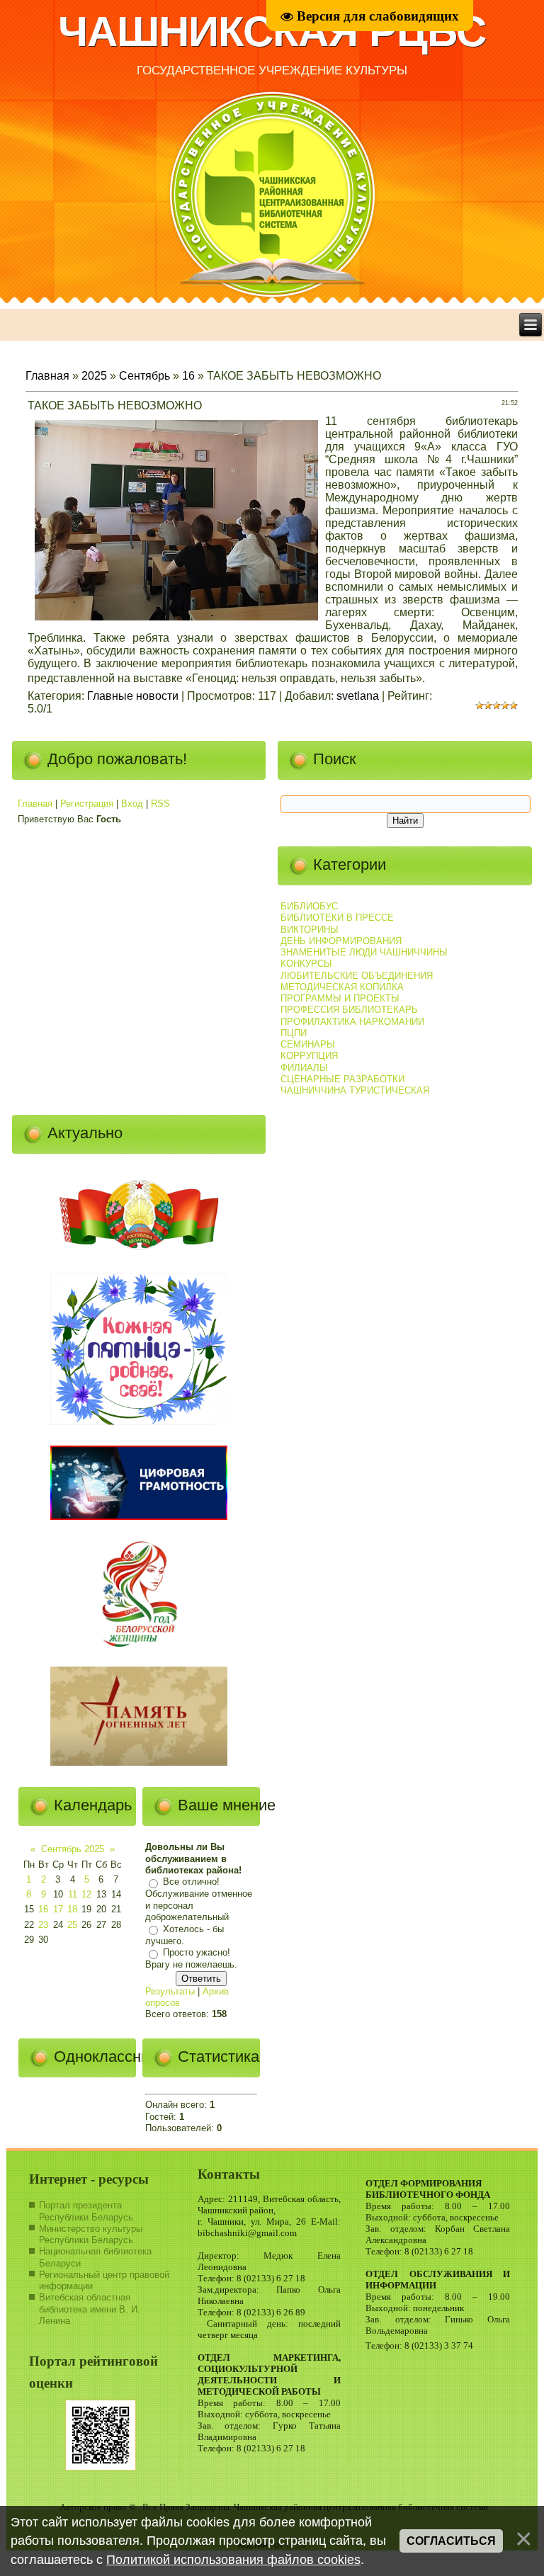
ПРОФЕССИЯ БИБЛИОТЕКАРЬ (349, 1010)
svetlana (358, 696)
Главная (47, 376)
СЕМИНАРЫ (308, 1044)
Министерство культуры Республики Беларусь (91, 2234)
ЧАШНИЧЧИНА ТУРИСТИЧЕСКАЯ (355, 1090)
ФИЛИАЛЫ (304, 1068)
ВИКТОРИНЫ (310, 930)
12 (86, 1894)
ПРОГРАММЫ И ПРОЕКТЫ (340, 998)
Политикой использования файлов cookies (233, 2560)
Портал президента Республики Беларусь (86, 2211)
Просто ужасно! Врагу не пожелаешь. (191, 1959)
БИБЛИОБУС (309, 906)
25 (72, 1925)
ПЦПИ (294, 1033)
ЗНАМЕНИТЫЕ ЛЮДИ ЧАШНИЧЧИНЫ (364, 952)
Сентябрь (144, 376)
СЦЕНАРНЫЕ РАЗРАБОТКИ (342, 1079)
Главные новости (133, 696)
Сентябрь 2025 (73, 1849)
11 (73, 1894)
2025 (94, 376)
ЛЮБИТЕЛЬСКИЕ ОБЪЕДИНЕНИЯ (357, 976)
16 (188, 376)
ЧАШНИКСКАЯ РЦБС (272, 32)
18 (72, 1909)
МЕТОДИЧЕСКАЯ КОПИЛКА (342, 987)
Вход (132, 804)
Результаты (170, 1991)
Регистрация (87, 804)
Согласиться (451, 2541)
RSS (160, 804)
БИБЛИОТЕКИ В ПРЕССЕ (337, 918)
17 (58, 1909)
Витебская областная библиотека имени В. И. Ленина (90, 2309)
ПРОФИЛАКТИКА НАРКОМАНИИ (352, 1022)
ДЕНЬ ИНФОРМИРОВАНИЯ (341, 941)
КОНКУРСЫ (306, 964)
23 (43, 1925)
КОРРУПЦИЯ (309, 1056)
